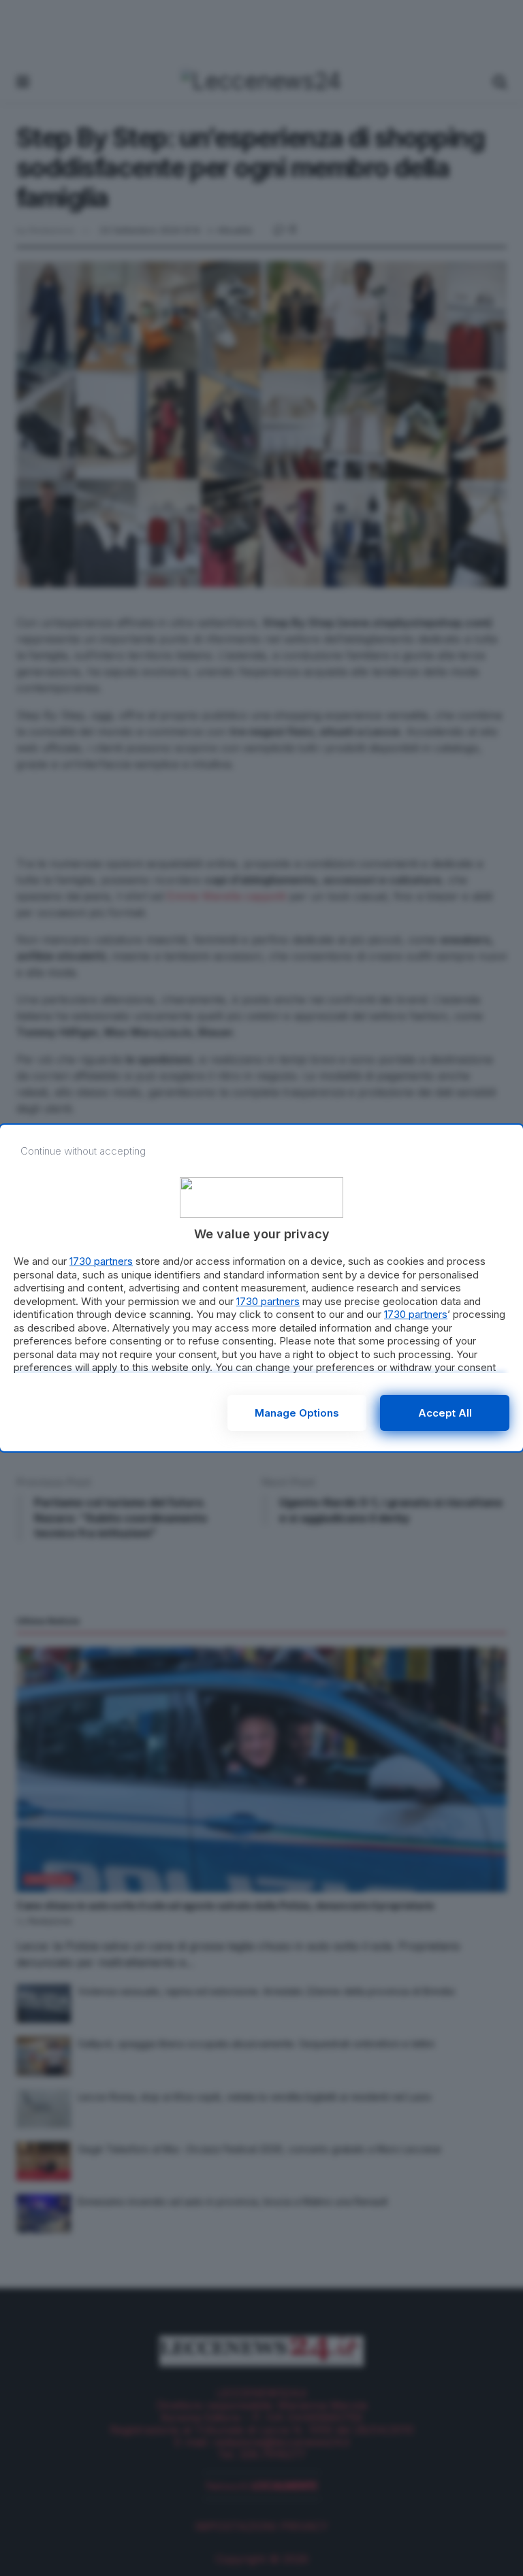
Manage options (297, 1413)
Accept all (445, 1413)
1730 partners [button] (101, 1261)
